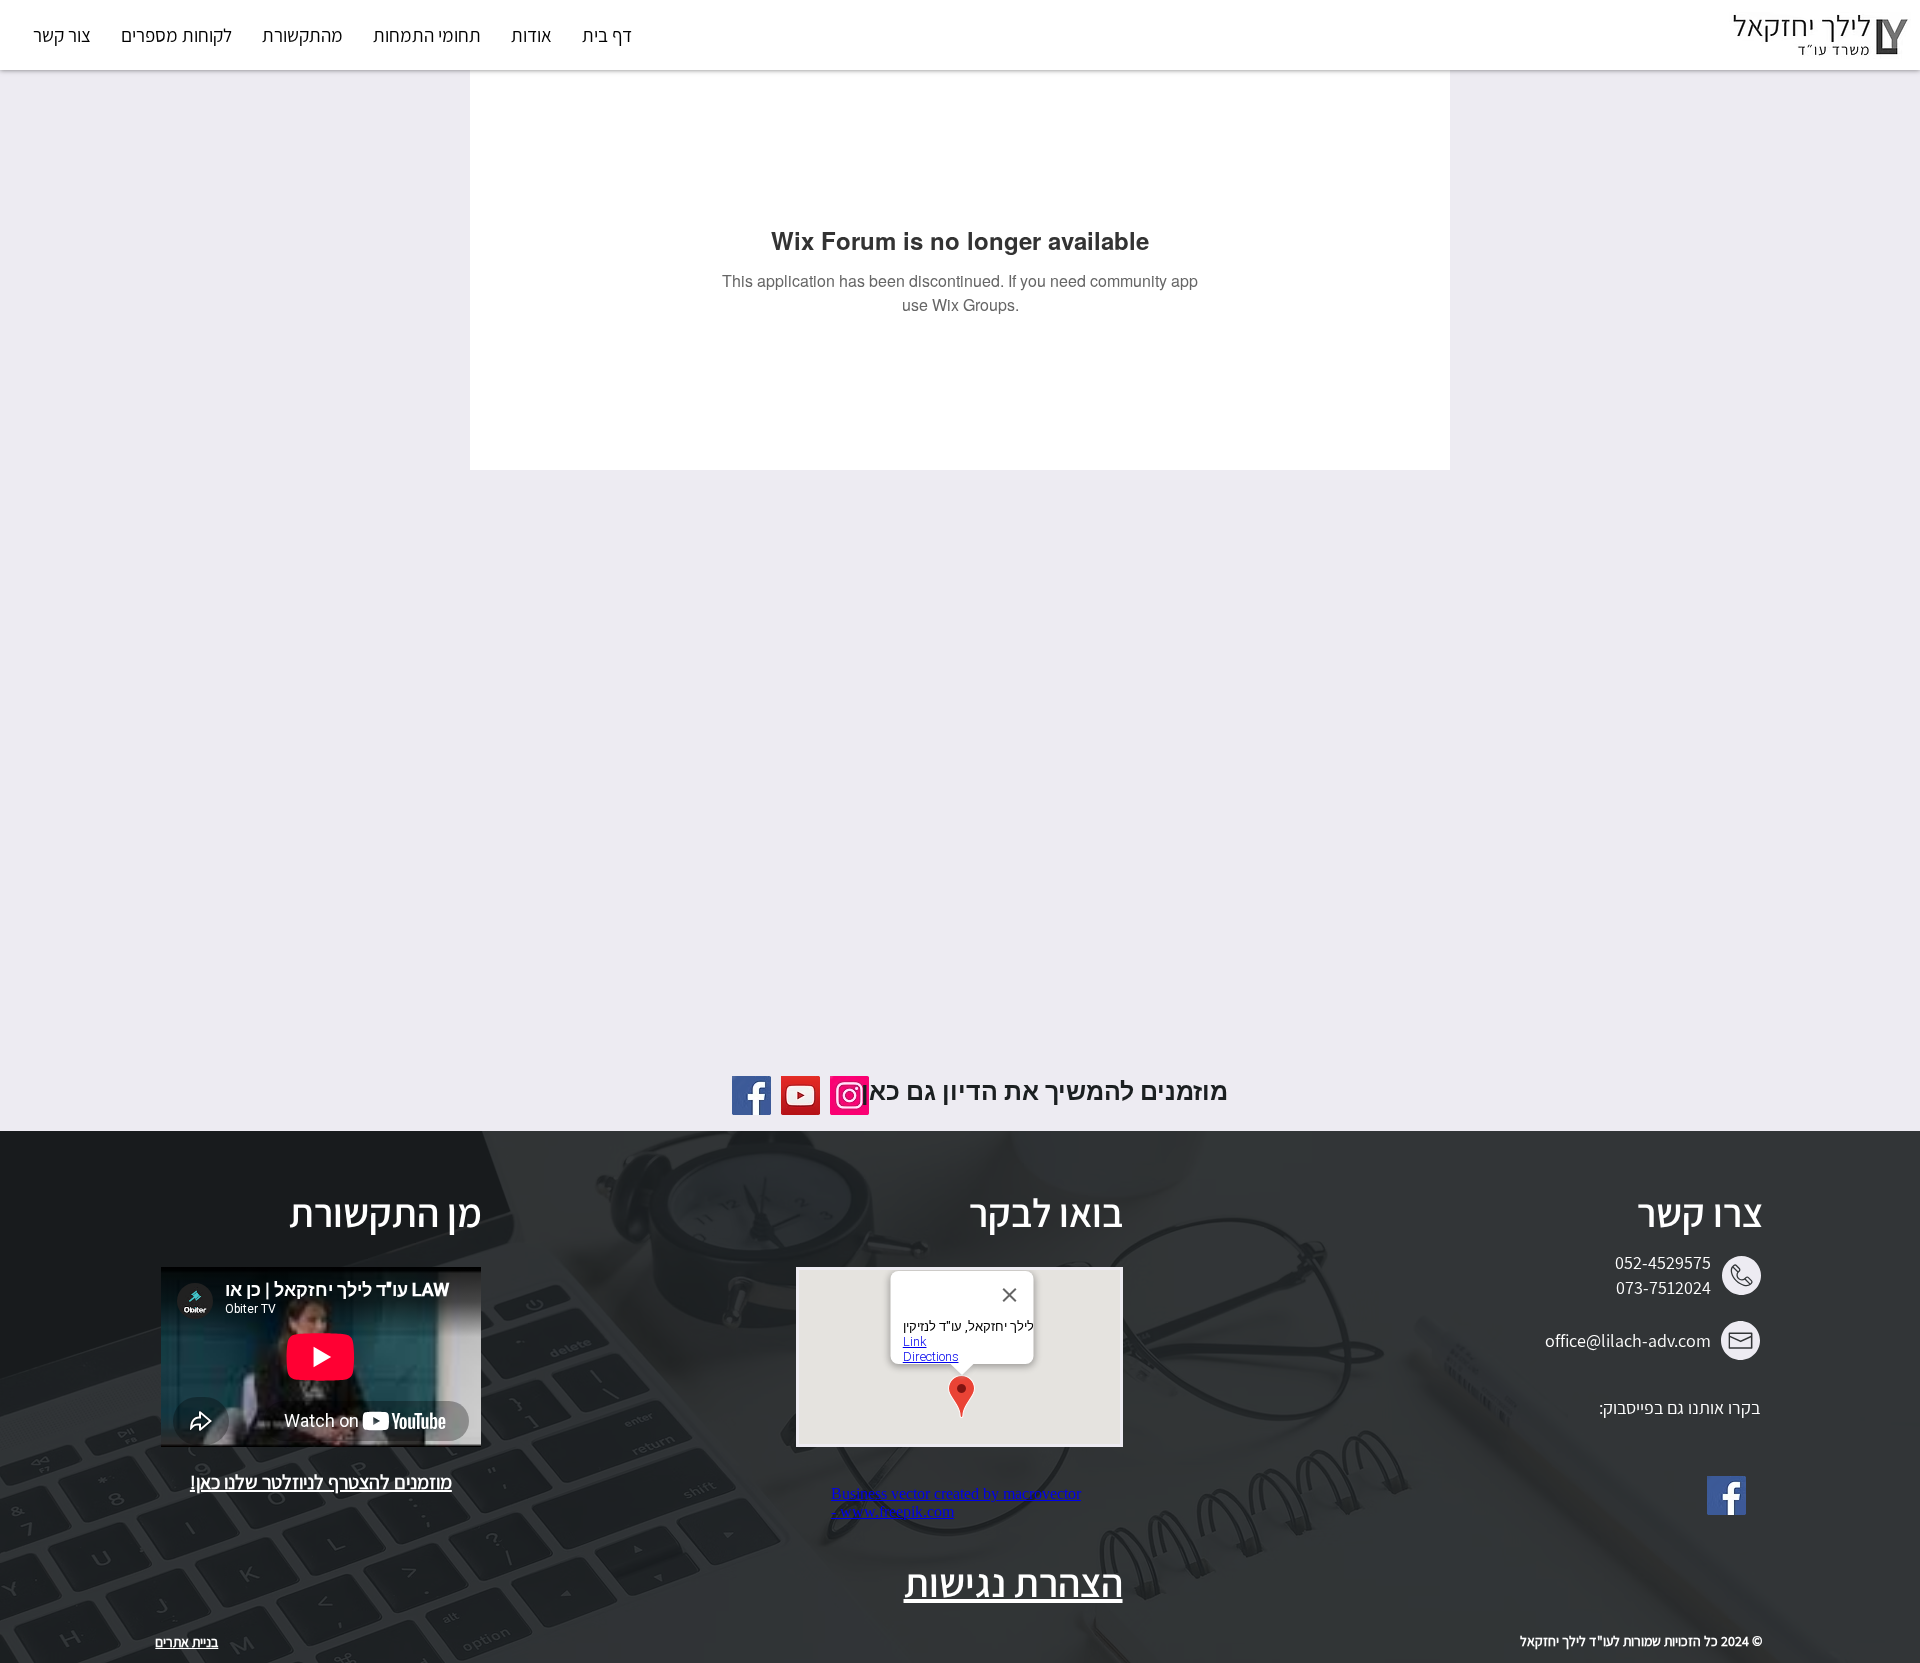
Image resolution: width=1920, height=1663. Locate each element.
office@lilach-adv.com (1628, 1340)
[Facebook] (1726, 1495)
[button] (427, 35)
